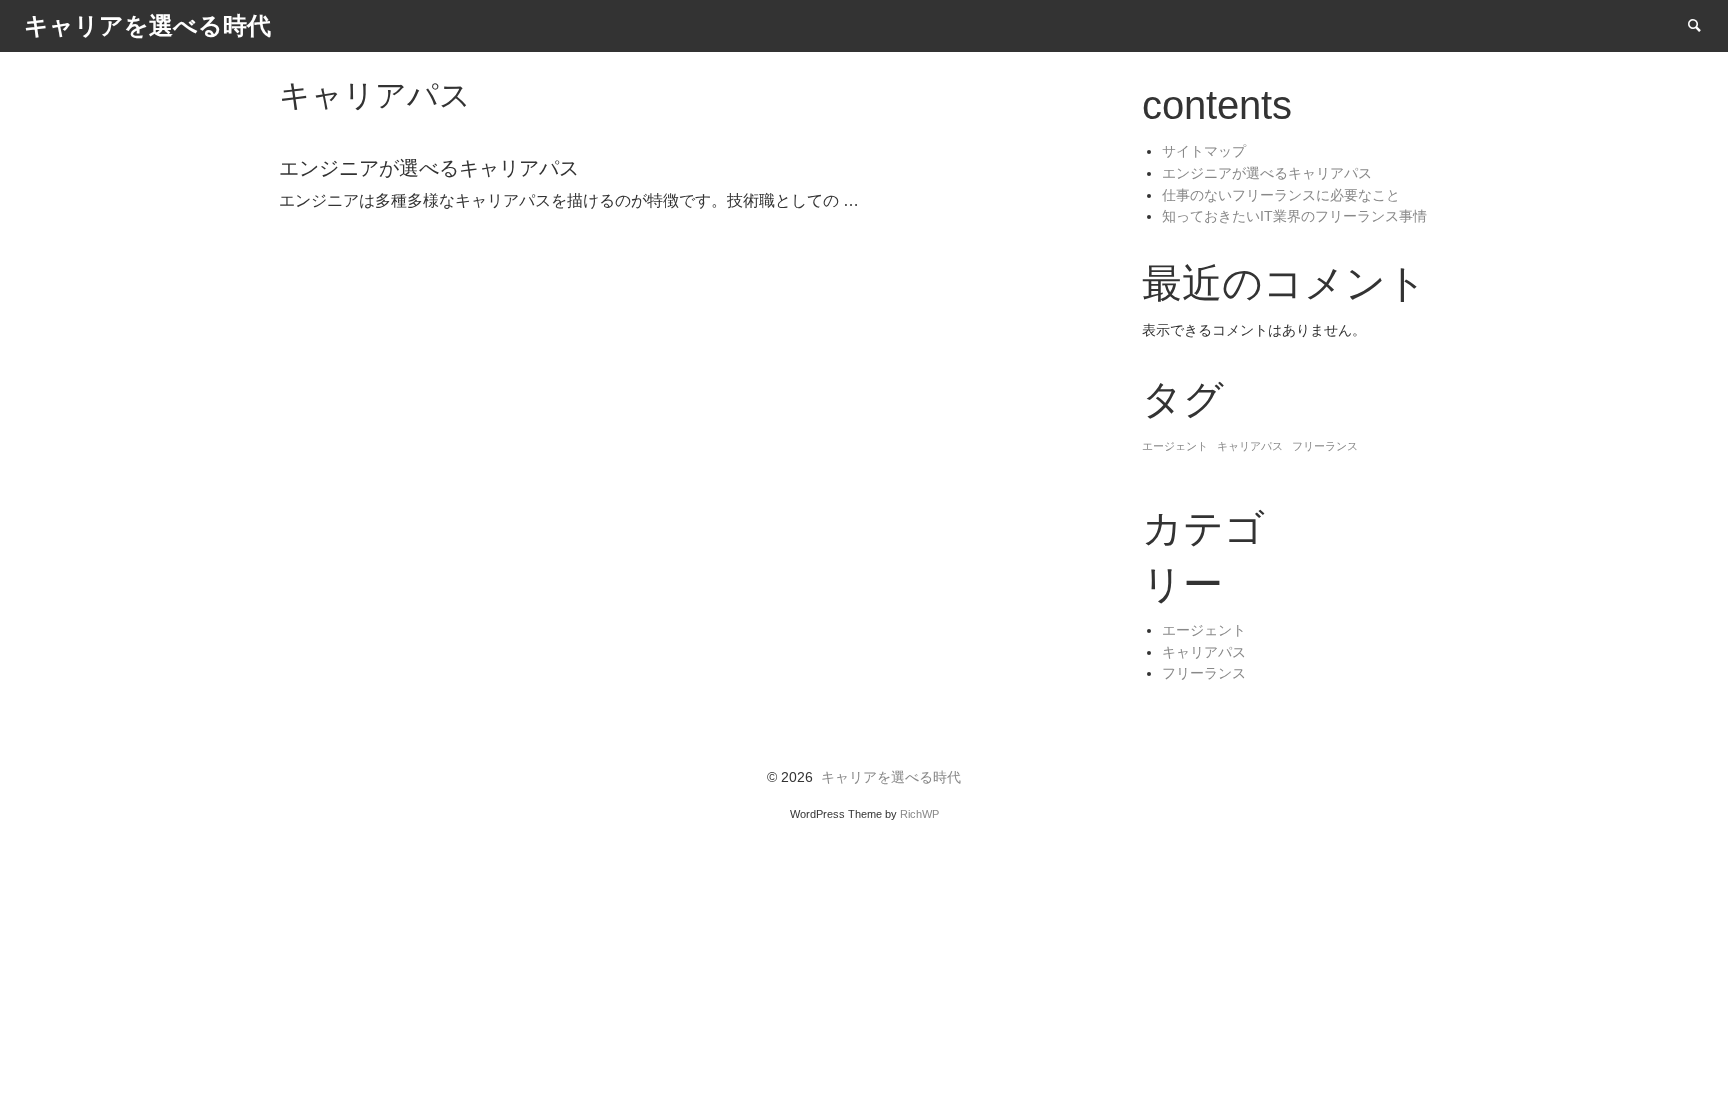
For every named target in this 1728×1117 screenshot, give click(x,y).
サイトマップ (1204, 151)
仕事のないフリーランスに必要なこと (1281, 195)
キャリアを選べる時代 (891, 777)
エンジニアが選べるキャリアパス (1267, 173)
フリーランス (1325, 446)
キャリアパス (1250, 446)
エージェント (1175, 446)
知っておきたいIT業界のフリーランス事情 (1294, 216)
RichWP (919, 814)
